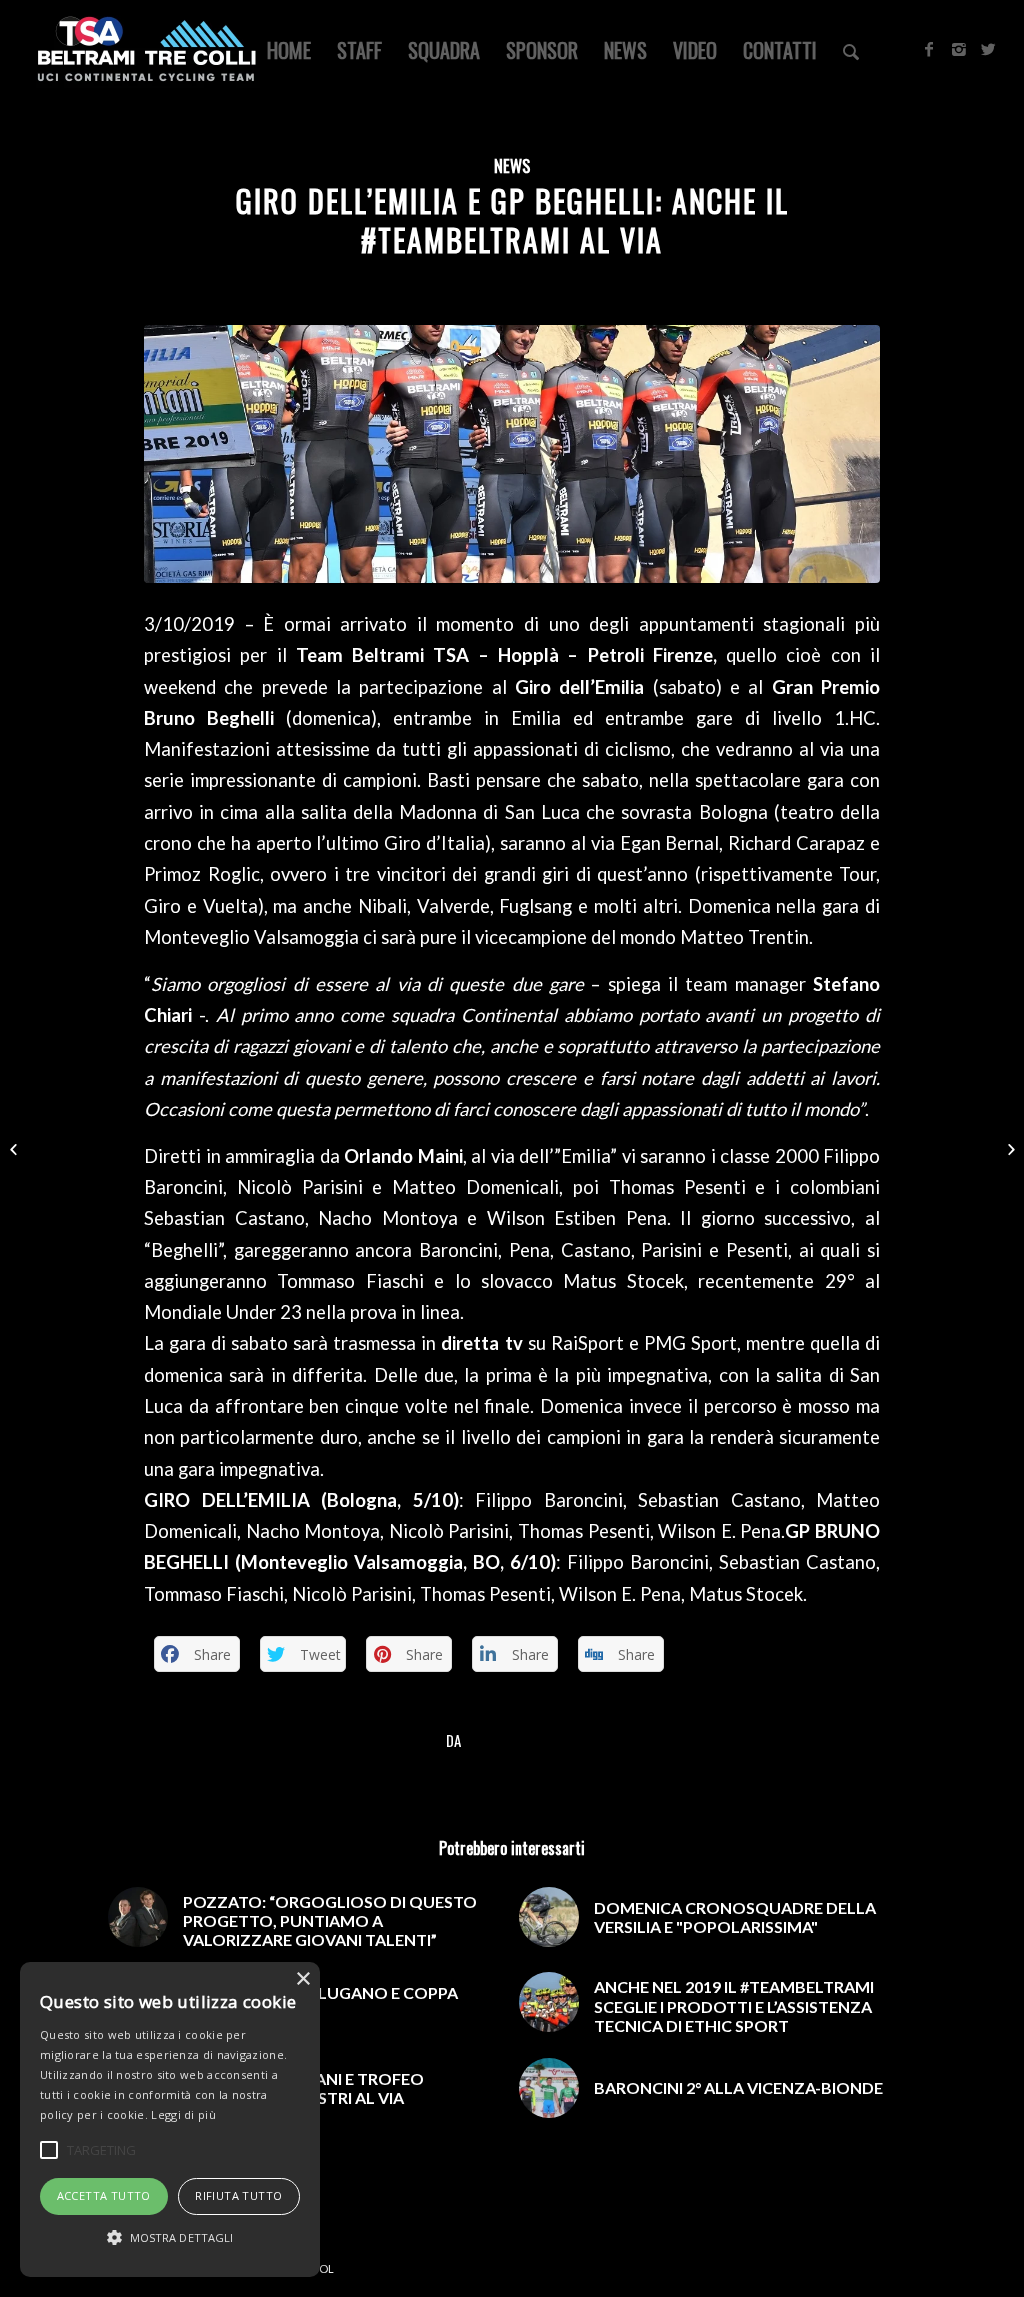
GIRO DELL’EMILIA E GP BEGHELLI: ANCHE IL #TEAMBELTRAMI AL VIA (512, 220)
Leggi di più (183, 2114)
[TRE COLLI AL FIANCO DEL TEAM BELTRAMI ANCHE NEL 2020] (15, 1149)
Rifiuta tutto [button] (238, 2195)
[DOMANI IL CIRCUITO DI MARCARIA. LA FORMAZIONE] (1008, 1149)
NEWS (512, 165)
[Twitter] (989, 49)
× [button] (302, 1979)
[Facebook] (929, 49)
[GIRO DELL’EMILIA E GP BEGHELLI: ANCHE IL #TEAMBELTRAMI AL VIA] (512, 454)
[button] (170, 2238)
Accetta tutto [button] (104, 2195)
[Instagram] (959, 49)
